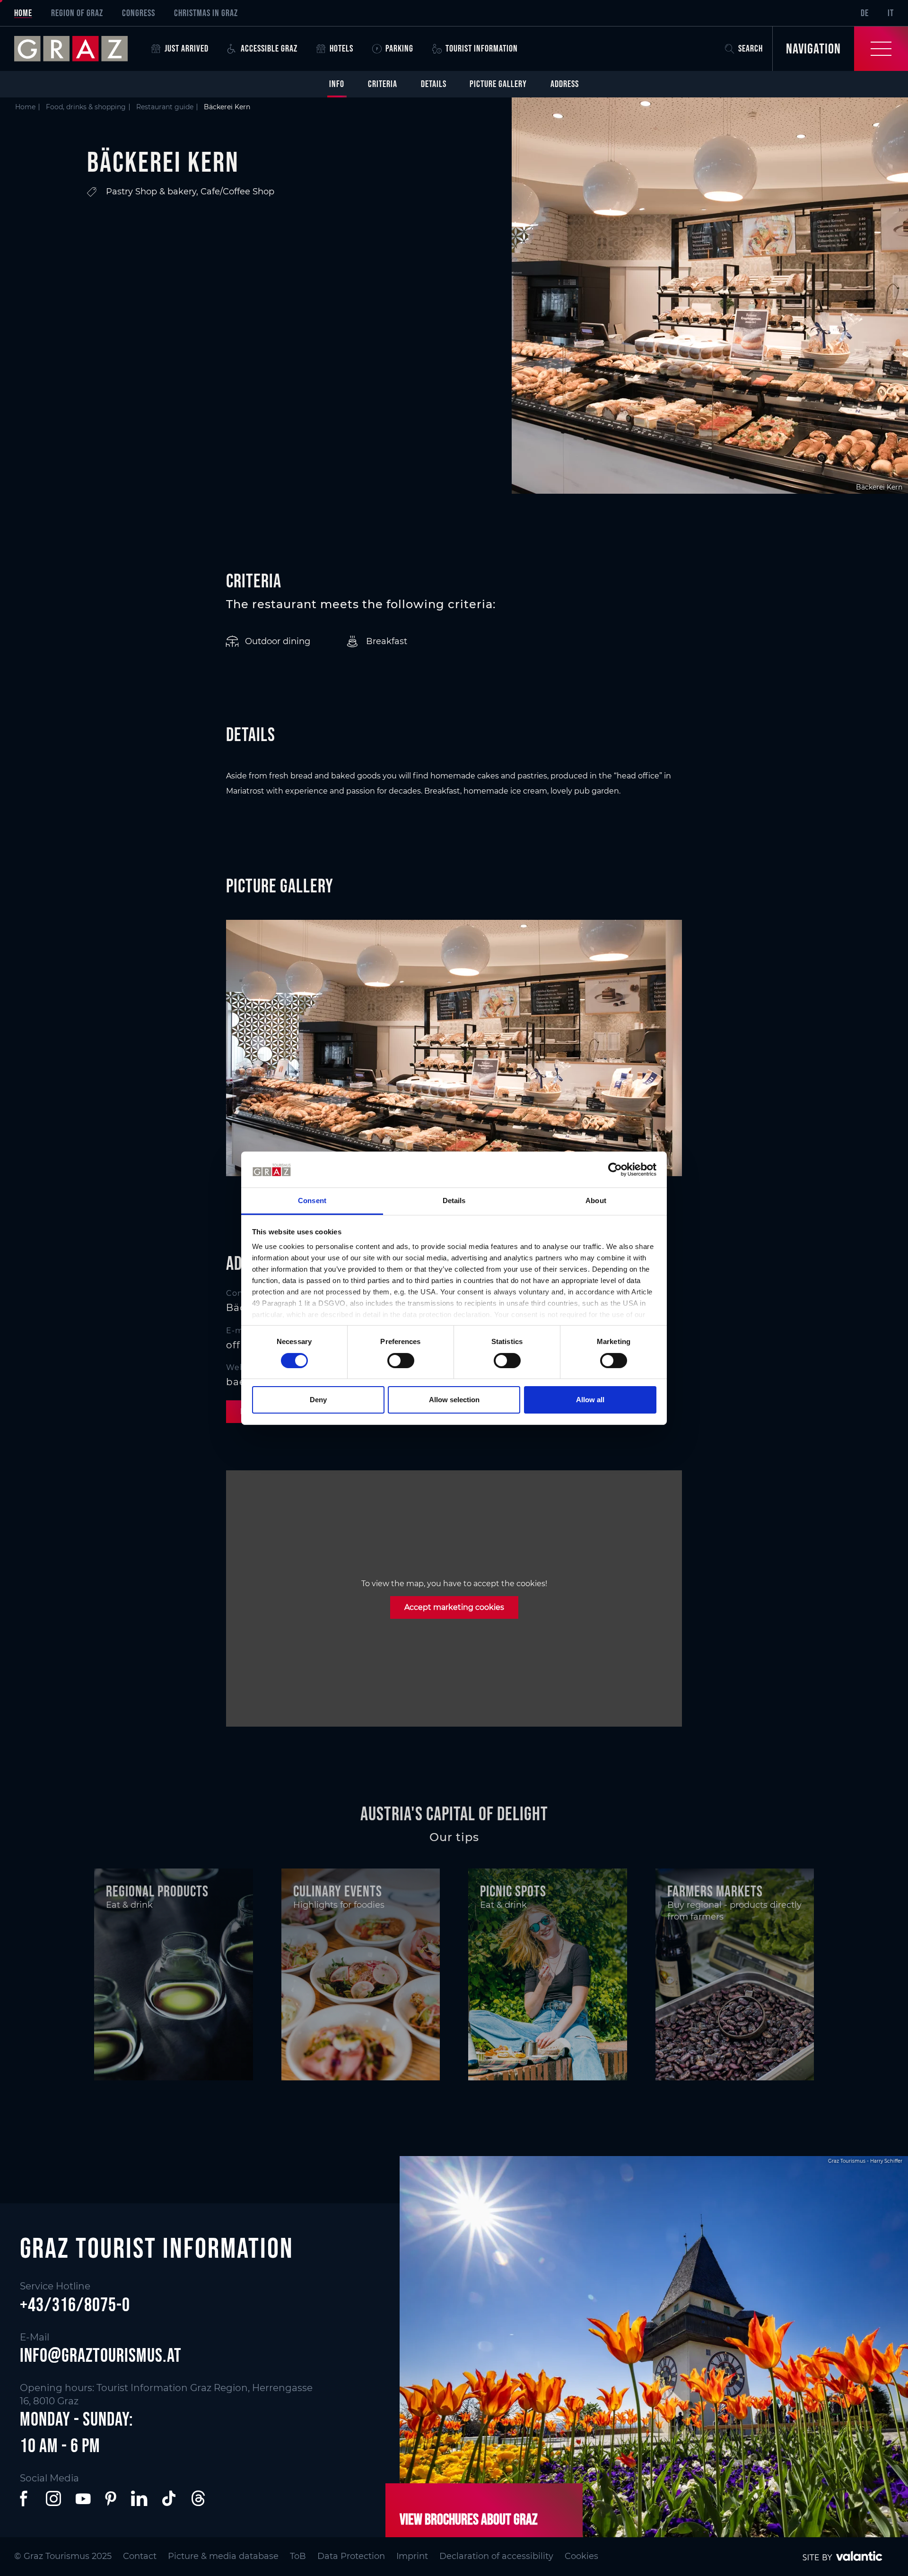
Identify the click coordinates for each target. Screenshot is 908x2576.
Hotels (341, 48)
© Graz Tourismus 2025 (63, 2556)
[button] (26, 2498)
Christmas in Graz (206, 13)
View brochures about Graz (469, 2519)
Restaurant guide (165, 107)
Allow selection (454, 1400)
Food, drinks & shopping (86, 107)
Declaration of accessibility (496, 2556)
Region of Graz (77, 13)
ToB (298, 2556)
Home (23, 13)
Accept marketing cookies (454, 1607)
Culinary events (338, 1891)
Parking (399, 48)
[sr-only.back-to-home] (78, 49)
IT (891, 13)
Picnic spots (513, 1891)
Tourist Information (482, 48)
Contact (140, 2556)
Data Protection (351, 2556)
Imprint (412, 2556)
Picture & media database (223, 2556)
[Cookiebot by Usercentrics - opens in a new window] (615, 1170)
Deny (318, 1400)
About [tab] (596, 1201)
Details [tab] (454, 1201)
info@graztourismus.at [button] (101, 2355)
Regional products (157, 1891)
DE (865, 13)
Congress (139, 13)
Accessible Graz (269, 48)
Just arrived (187, 48)
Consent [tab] (312, 1201)
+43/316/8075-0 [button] (75, 2305)
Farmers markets (715, 1891)
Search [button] (751, 48)
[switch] (401, 1361)
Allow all (590, 1400)
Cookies (581, 2556)
